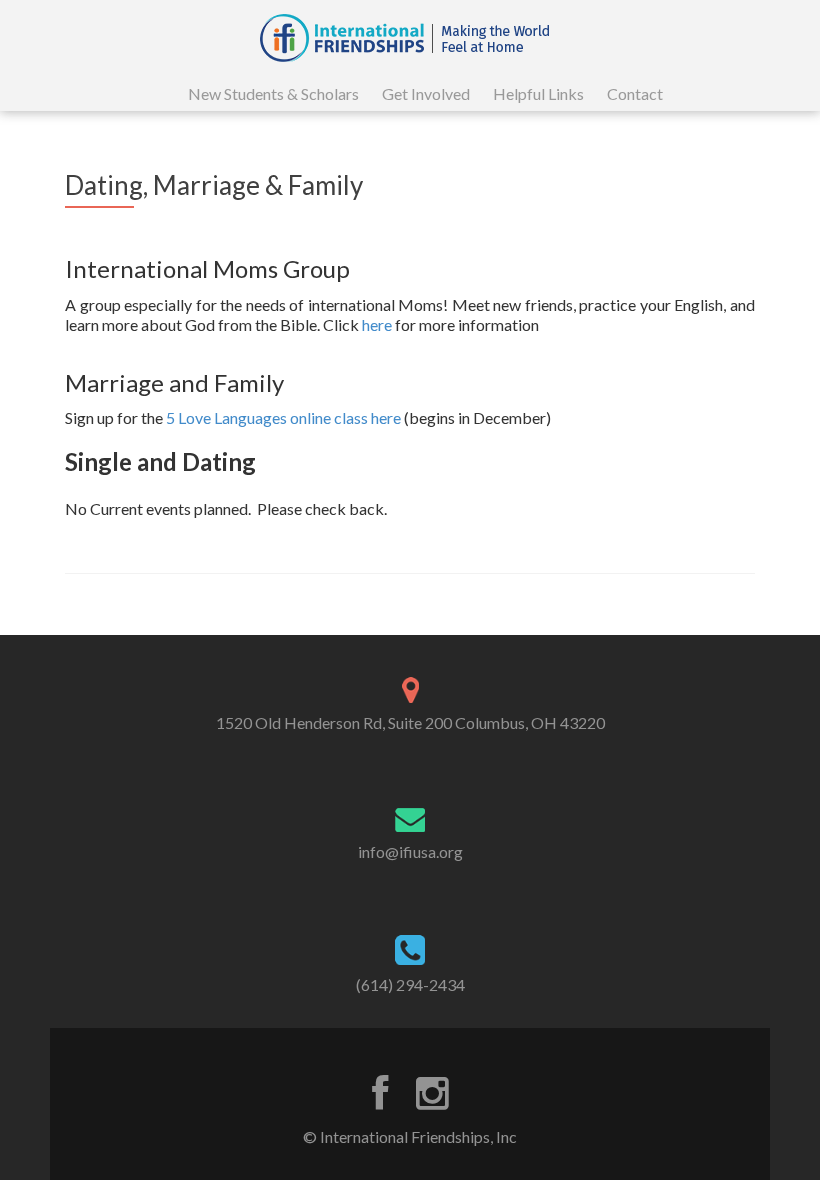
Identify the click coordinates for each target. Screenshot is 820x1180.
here (377, 324)
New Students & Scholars (273, 93)
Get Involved (426, 93)
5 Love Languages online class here (283, 417)
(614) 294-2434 (410, 984)
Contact (635, 93)
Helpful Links (538, 93)
